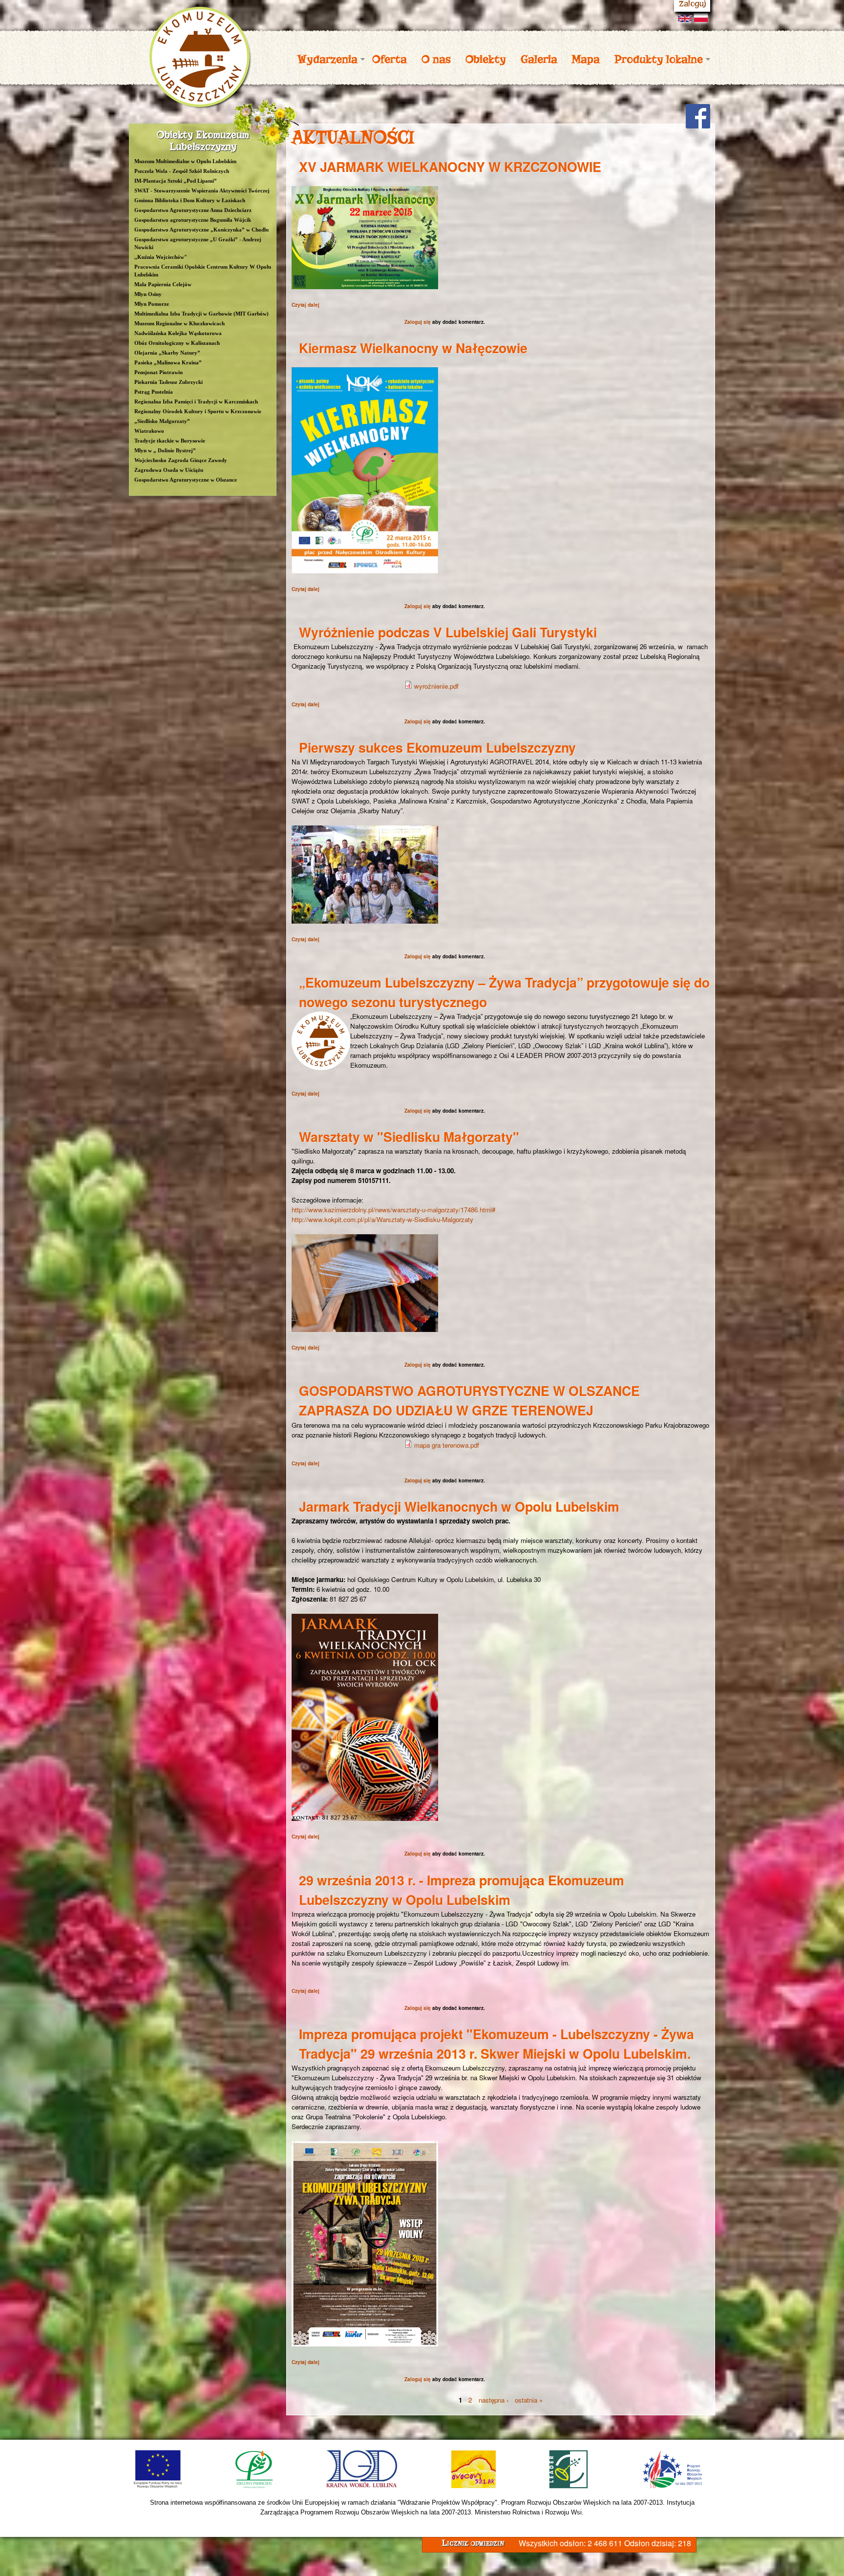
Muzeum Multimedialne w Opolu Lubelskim (185, 161)
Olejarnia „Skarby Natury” (167, 353)
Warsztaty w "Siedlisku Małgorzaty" (409, 1137)
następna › (494, 2400)
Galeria (539, 59)
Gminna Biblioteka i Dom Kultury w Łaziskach (190, 200)
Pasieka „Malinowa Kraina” (168, 362)
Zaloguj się (418, 322)
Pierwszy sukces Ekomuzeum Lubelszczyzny (437, 747)
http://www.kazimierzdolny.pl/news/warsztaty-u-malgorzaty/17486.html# (393, 1210)
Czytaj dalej (306, 305)
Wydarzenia (324, 59)
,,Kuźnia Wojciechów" (161, 257)
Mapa (586, 59)
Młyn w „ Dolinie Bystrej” (165, 450)
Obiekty (486, 59)
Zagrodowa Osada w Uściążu (169, 470)
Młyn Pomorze (152, 304)
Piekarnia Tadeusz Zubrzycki (169, 382)
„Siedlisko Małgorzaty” (162, 421)
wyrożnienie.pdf (436, 686)
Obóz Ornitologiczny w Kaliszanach (177, 343)
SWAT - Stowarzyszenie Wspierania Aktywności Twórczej (202, 190)
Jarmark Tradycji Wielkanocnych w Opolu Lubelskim (459, 1506)
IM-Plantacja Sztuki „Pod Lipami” (176, 181)
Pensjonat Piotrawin (158, 372)
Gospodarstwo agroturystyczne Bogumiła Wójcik (193, 220)
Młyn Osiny (148, 294)
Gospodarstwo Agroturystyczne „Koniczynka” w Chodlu (201, 230)
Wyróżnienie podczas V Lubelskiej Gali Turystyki (448, 632)
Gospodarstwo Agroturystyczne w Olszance (186, 480)
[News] (686, 17)
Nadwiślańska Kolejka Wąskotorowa (178, 333)
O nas (436, 59)
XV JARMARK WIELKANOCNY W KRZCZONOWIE (450, 167)
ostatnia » (529, 2400)
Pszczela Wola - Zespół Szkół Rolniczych (182, 171)
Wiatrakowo (149, 431)
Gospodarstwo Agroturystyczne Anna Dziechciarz (193, 210)
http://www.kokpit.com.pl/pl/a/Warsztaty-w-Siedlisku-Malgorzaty (382, 1219)
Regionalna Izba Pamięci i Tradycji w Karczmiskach (196, 401)
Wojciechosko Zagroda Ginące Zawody (181, 460)
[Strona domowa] (200, 104)
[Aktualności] (702, 18)
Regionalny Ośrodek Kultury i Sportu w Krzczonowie (198, 411)
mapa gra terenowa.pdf (447, 1445)
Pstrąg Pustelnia (154, 392)
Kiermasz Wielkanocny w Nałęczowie (413, 348)
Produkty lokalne (655, 59)
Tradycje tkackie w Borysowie (170, 441)
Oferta (390, 59)
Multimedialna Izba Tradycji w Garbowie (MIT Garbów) (201, 314)
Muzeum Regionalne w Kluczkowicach (179, 323)
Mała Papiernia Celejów (163, 284)
